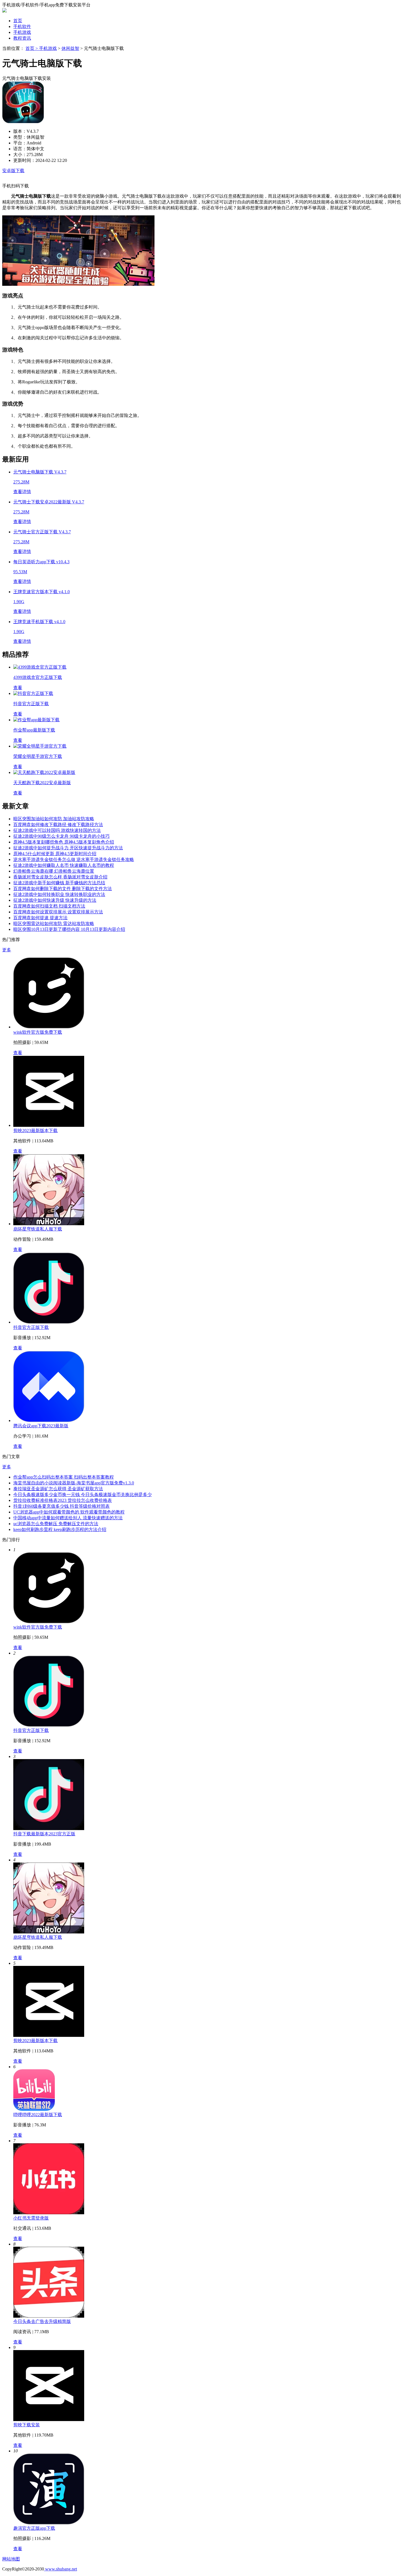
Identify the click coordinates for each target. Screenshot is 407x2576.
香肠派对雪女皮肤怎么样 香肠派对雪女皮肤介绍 (60, 877)
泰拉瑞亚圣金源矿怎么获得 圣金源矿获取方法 (58, 1489)
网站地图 (11, 2559)
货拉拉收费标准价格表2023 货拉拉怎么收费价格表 (63, 1500)
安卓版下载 (13, 171)
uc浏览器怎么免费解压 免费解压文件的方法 (56, 1524)
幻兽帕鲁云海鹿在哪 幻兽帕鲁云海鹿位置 (54, 871)
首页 (18, 21)
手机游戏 (22, 32)
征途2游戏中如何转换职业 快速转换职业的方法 (59, 894)
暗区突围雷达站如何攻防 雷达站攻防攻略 (54, 923)
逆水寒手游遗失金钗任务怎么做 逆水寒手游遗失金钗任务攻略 (74, 859)
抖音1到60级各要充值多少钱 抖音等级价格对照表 (61, 1506)
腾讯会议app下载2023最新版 (41, 1426)
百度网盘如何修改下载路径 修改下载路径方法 (58, 825)
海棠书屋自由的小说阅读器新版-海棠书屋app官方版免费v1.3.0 (74, 1483)
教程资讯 (22, 38)
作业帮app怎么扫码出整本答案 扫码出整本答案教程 (64, 1477)
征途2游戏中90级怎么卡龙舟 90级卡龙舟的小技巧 (61, 836)
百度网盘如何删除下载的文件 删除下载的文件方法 (63, 889)
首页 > (32, 48)
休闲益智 (70, 48)
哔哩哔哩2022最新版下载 (38, 2115)
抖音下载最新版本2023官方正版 (44, 1834)
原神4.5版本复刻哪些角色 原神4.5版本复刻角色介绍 (64, 842)
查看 (18, 1053)
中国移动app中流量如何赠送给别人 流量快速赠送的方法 (68, 1518)
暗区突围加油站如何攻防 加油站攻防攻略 (54, 819)
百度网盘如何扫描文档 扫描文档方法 (49, 906)
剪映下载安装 (27, 2425)
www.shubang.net (60, 2569)
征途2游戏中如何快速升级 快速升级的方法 (55, 900)
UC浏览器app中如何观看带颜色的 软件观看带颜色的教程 (69, 1512)
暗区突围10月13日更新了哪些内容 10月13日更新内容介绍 (69, 929)
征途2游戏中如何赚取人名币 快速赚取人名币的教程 (64, 865)
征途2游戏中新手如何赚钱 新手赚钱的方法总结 (59, 883)
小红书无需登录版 (31, 2218)
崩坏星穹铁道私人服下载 (38, 1229)
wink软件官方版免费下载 (38, 1032)
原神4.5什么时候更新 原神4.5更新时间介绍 (55, 854)
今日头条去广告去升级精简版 (42, 2321)
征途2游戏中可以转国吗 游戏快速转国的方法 (57, 830)
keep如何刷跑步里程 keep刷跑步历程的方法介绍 (60, 1529)
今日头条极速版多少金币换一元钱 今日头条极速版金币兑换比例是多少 (83, 1495)
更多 (7, 950)
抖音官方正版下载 (31, 1327)
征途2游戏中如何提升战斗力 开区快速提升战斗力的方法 (68, 848)
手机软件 (22, 26)
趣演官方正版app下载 (34, 2528)
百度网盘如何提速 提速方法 (40, 918)
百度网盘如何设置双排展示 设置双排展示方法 (58, 912)
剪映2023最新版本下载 (35, 1131)
